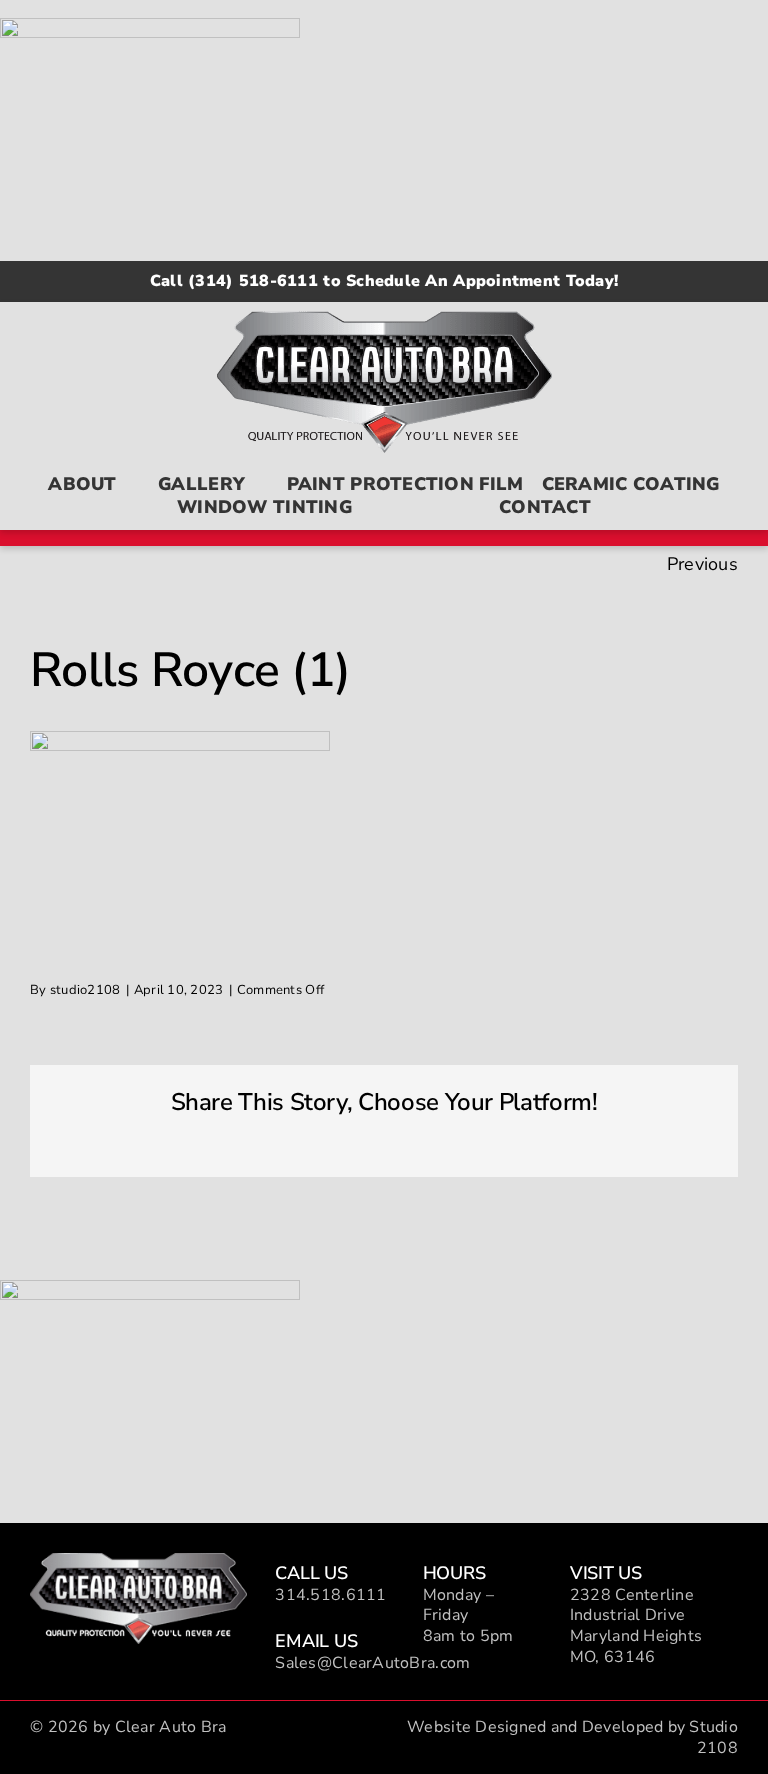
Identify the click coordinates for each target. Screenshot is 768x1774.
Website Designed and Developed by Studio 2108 (572, 1737)
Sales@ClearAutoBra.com (372, 1663)
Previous (702, 564)
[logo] (138, 1562)
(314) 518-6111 (253, 281)
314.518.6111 (330, 1595)
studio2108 (85, 990)
